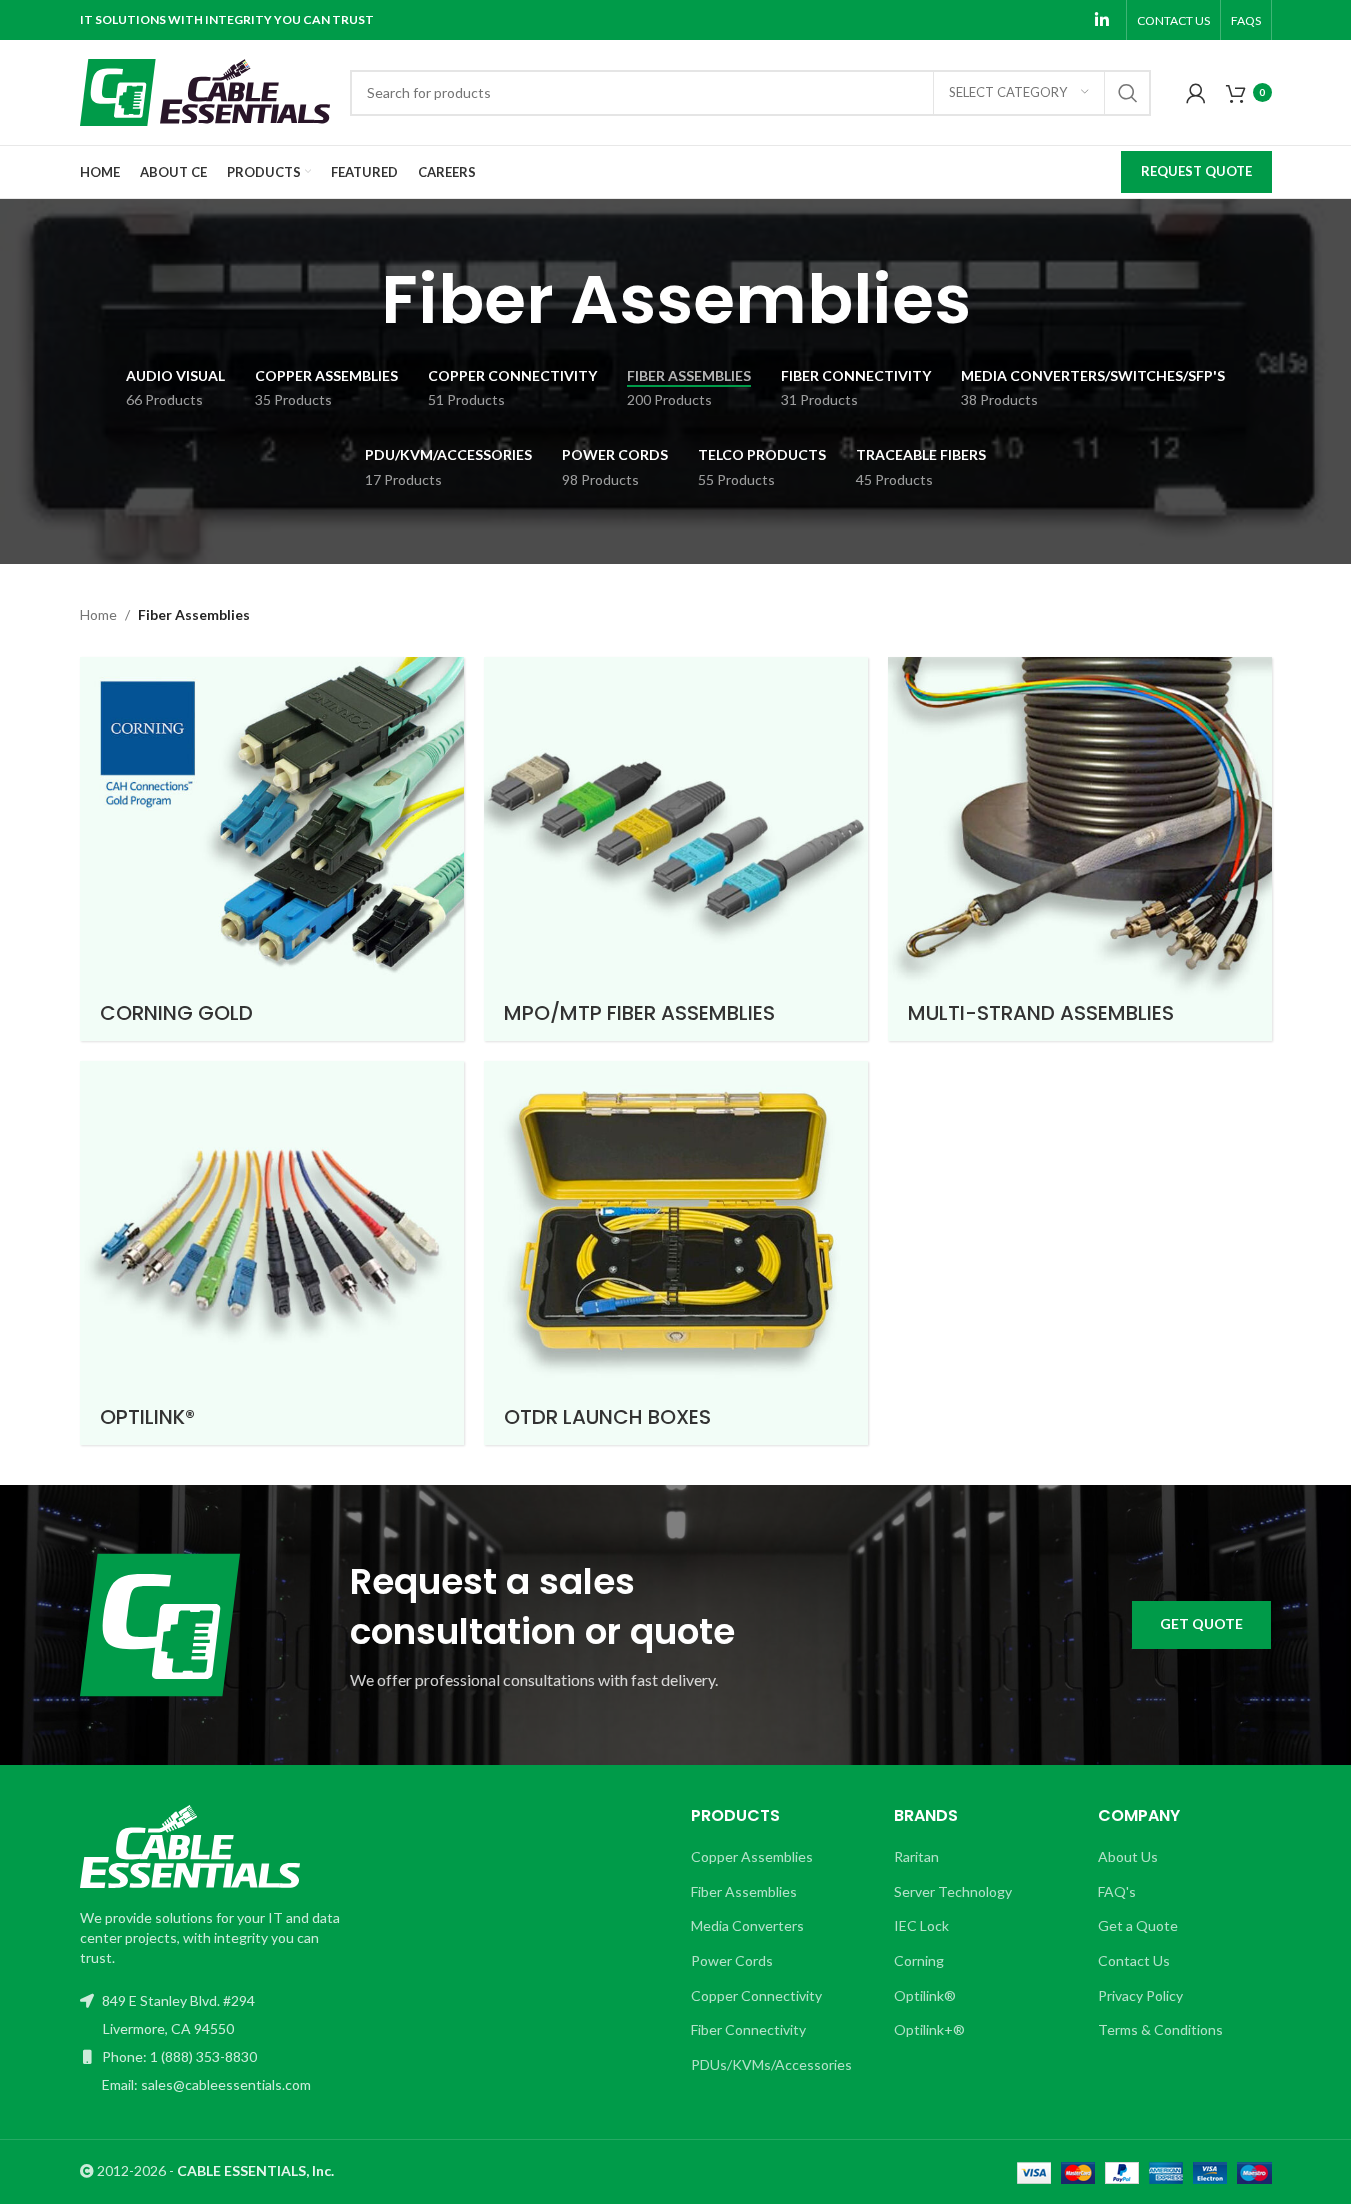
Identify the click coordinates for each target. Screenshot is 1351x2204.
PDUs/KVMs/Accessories (771, 2064)
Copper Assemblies (752, 1856)
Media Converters (747, 1925)
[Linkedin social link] (1101, 20)
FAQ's (1117, 1891)
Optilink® (925, 1995)
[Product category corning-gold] (272, 849)
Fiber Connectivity (748, 2029)
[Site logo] (205, 90)
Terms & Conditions (1160, 2029)
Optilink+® (929, 2029)
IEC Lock (921, 1925)
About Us (1128, 1856)
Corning (919, 1960)
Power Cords (732, 1960)
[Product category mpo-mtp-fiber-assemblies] (676, 849)
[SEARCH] (1128, 93)
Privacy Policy (1140, 1995)
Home (98, 614)
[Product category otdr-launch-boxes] (676, 1253)
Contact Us (1134, 1960)
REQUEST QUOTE (1196, 171)
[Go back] (356, 300)
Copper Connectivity (756, 1995)
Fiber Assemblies (744, 1891)
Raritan (916, 1856)
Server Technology (953, 1891)
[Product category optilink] (272, 1253)
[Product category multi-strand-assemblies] (1080, 849)
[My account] (1196, 93)
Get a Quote (1138, 1925)
